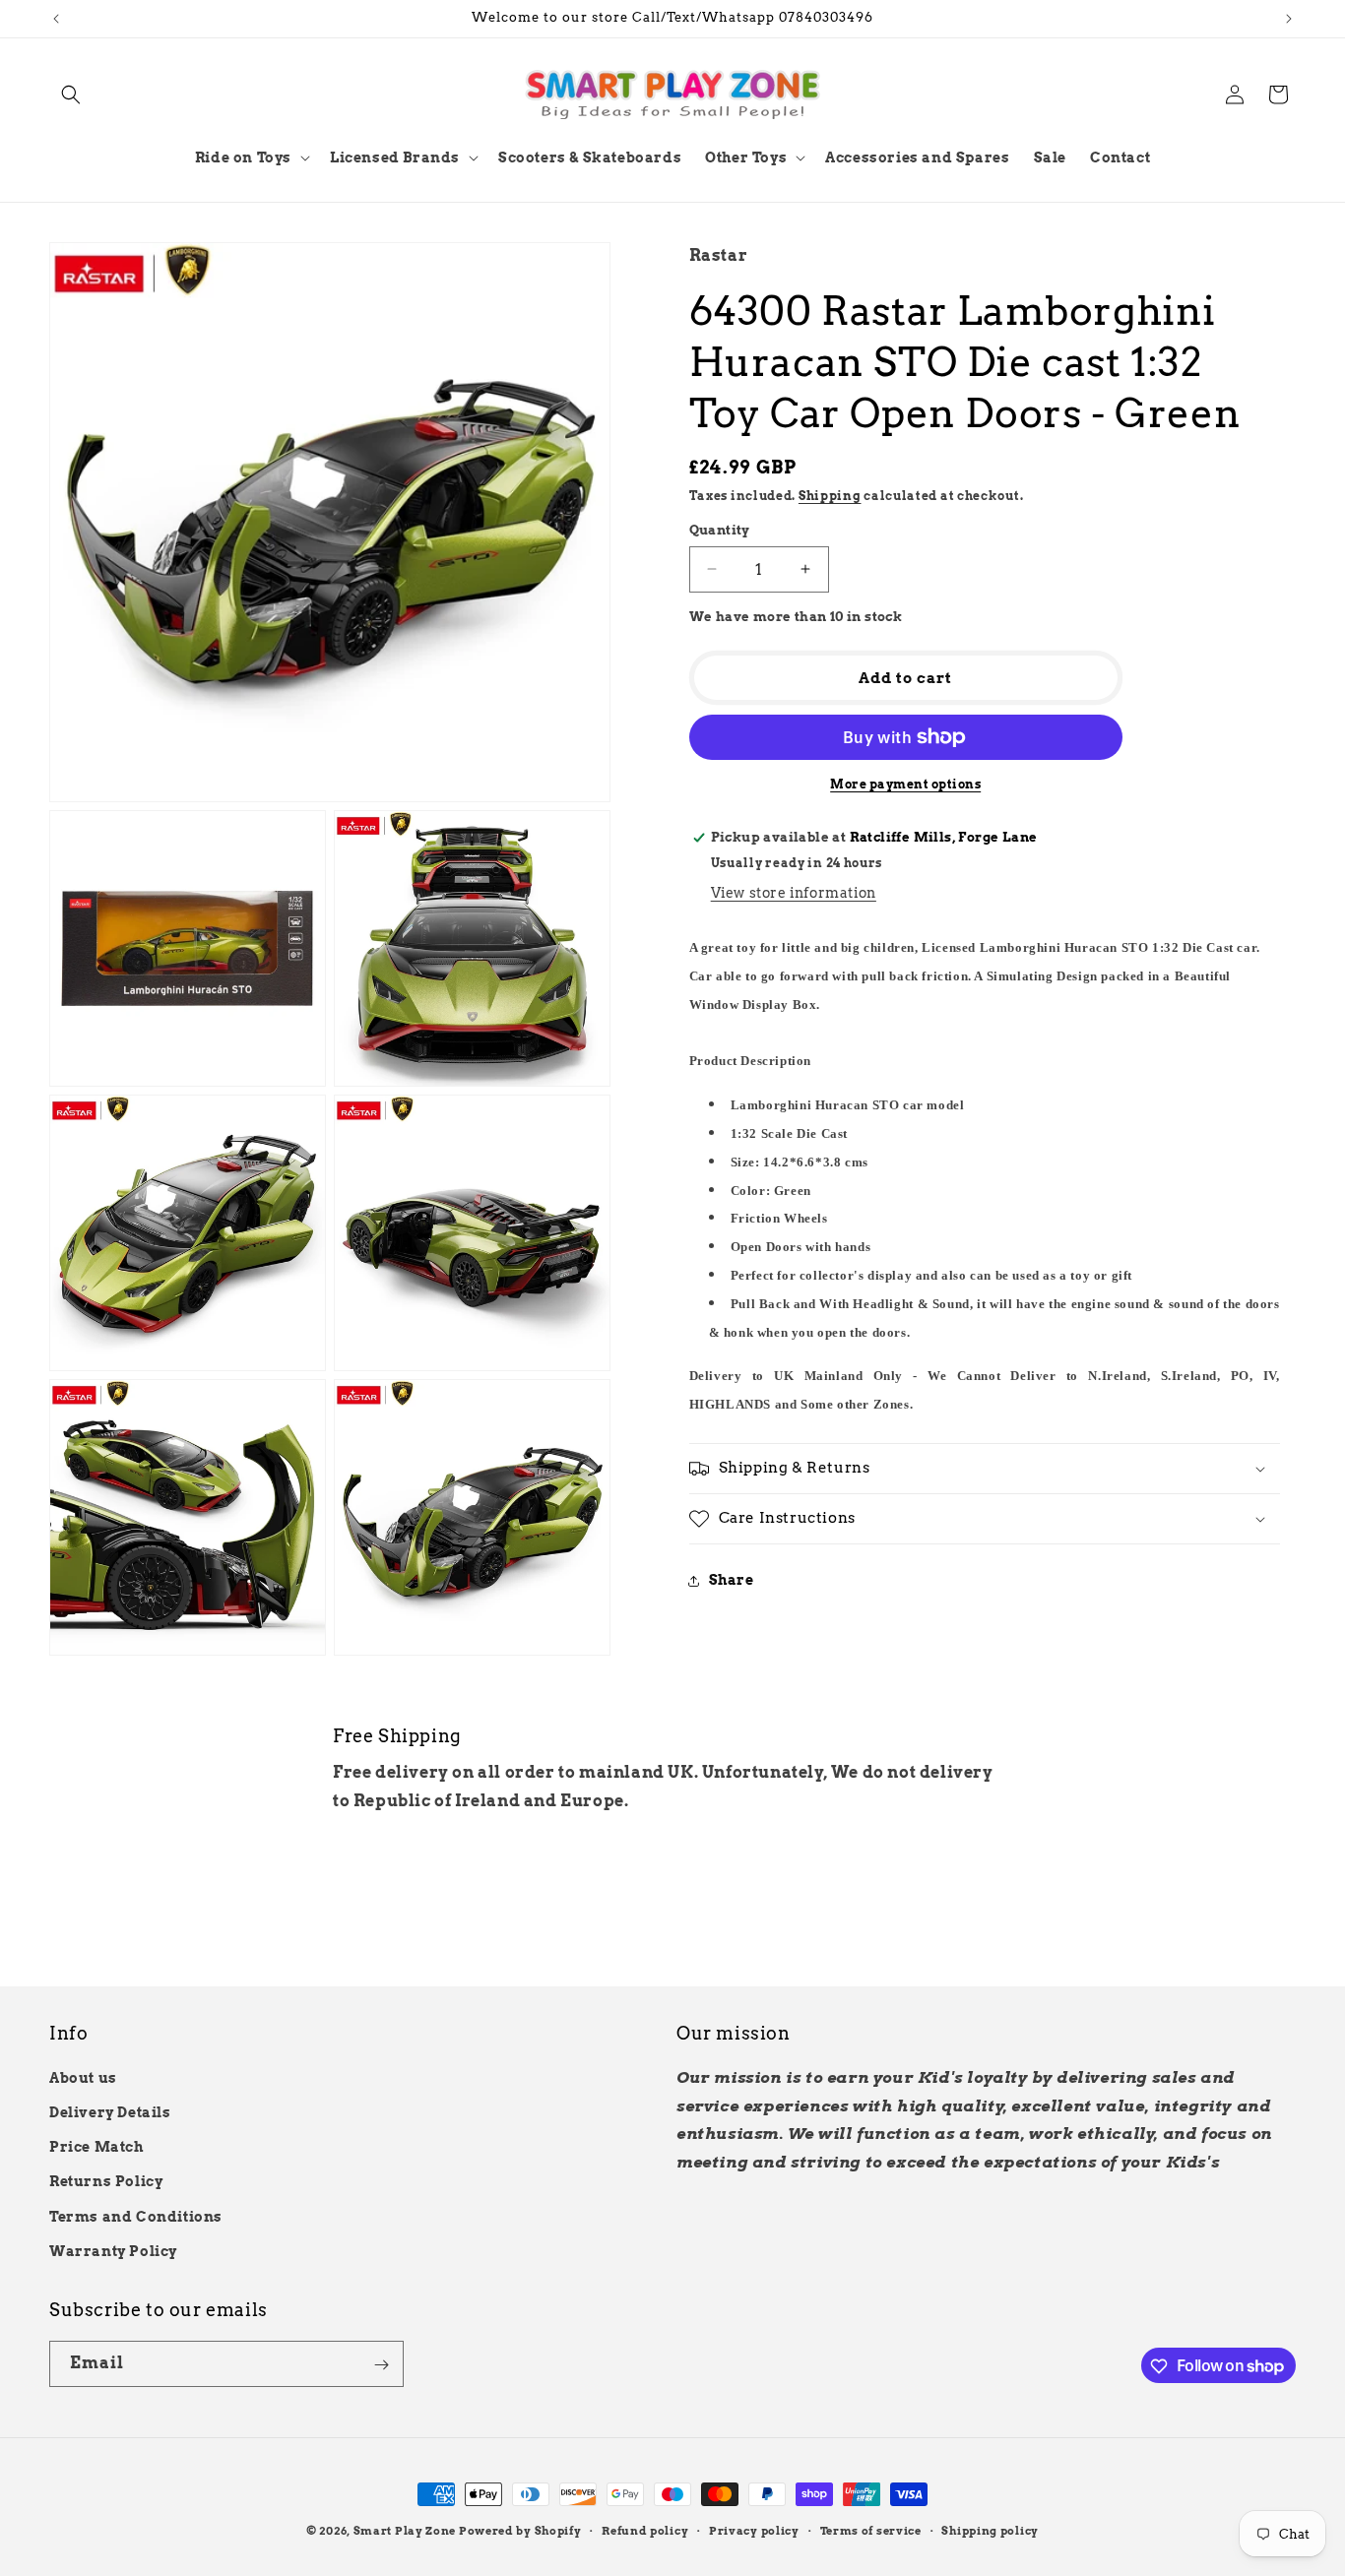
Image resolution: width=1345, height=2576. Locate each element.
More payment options (905, 784)
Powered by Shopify (520, 2531)
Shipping (830, 495)
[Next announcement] (1289, 19)
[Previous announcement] (56, 19)
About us (83, 2078)
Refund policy (645, 2530)
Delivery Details (110, 2112)
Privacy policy (754, 2530)
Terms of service (871, 2530)
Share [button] (732, 1580)
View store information (794, 893)
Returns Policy (106, 2182)
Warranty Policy (113, 2251)
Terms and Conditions (136, 2217)
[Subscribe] (381, 2365)
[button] (71, 94)
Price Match (96, 2147)
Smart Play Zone (405, 2531)
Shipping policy (990, 2530)
